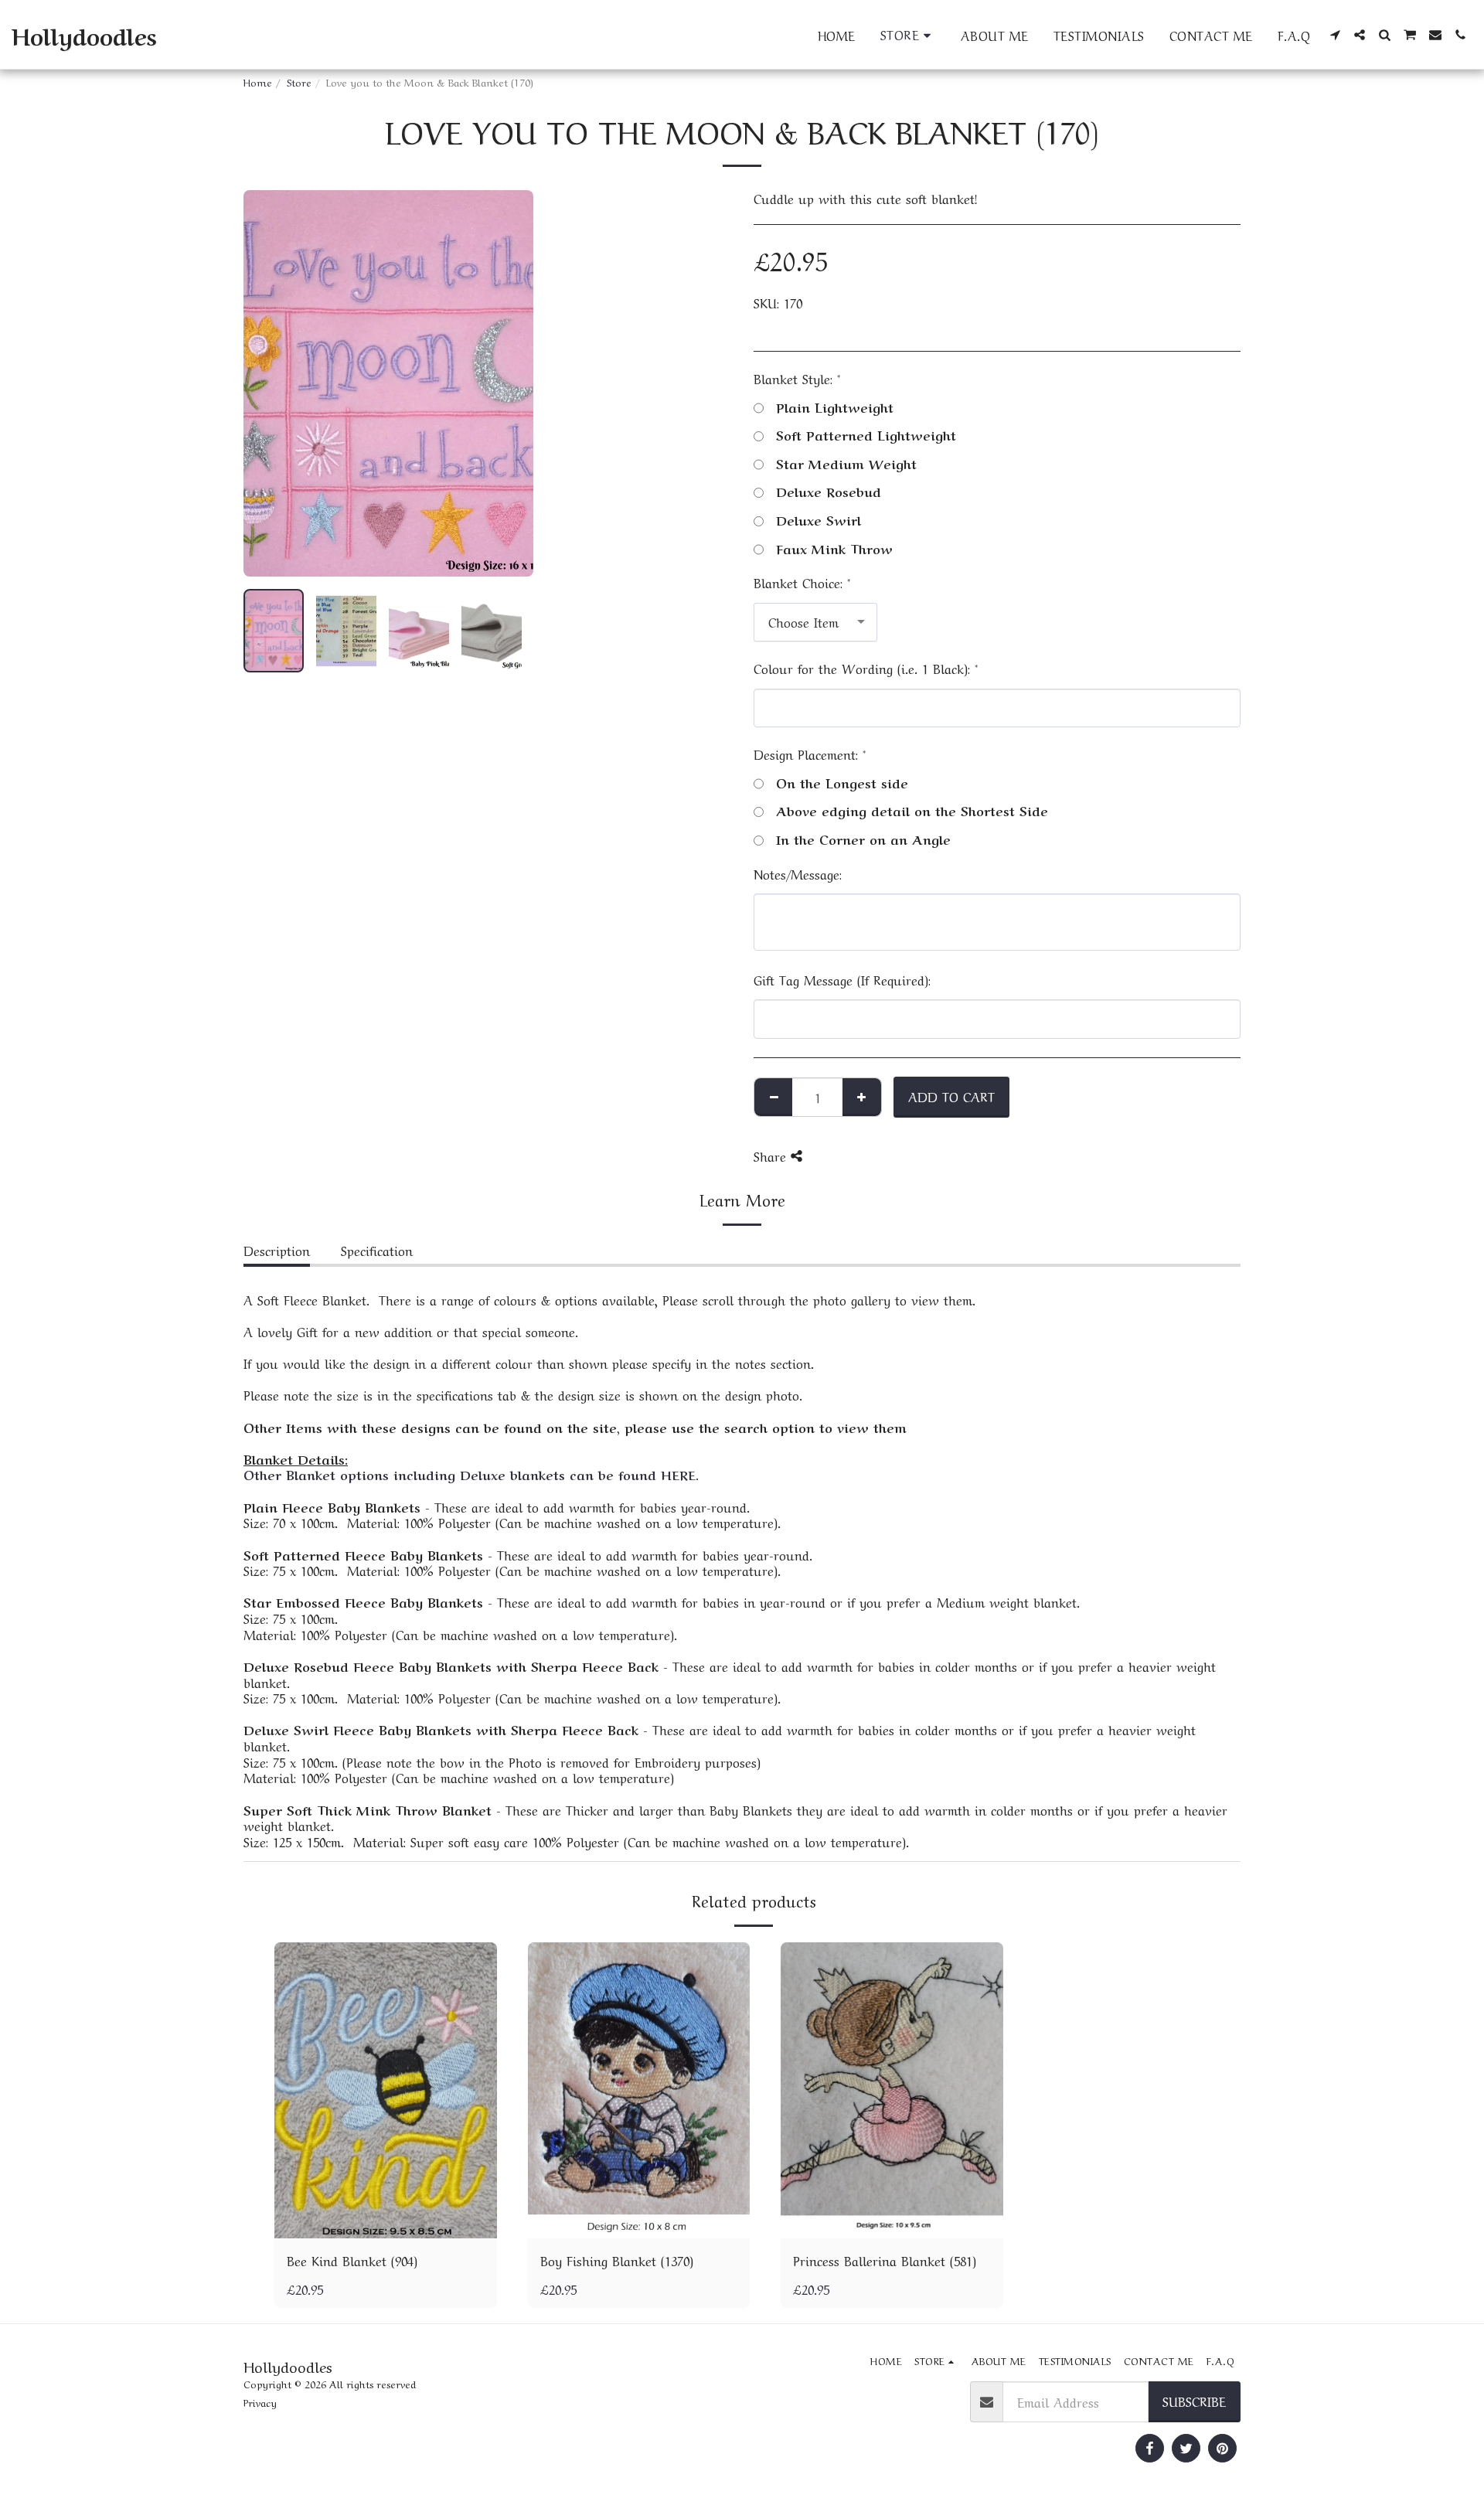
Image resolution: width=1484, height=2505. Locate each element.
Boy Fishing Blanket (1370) (617, 2260)
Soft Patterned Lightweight (866, 435)
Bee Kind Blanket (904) (352, 2260)
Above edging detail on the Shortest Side (912, 810)
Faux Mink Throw (834, 548)
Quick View (386, 2221)
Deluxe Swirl (819, 520)
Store (299, 82)
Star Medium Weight (846, 463)
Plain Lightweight (835, 407)
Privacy (260, 2402)
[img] (386, 2090)
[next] (509, 383)
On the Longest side (842, 783)
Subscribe (1194, 2401)
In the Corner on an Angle (863, 839)
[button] (1335, 35)
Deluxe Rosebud (829, 491)
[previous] (268, 383)
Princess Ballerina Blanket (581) (885, 2260)
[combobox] (815, 622)
